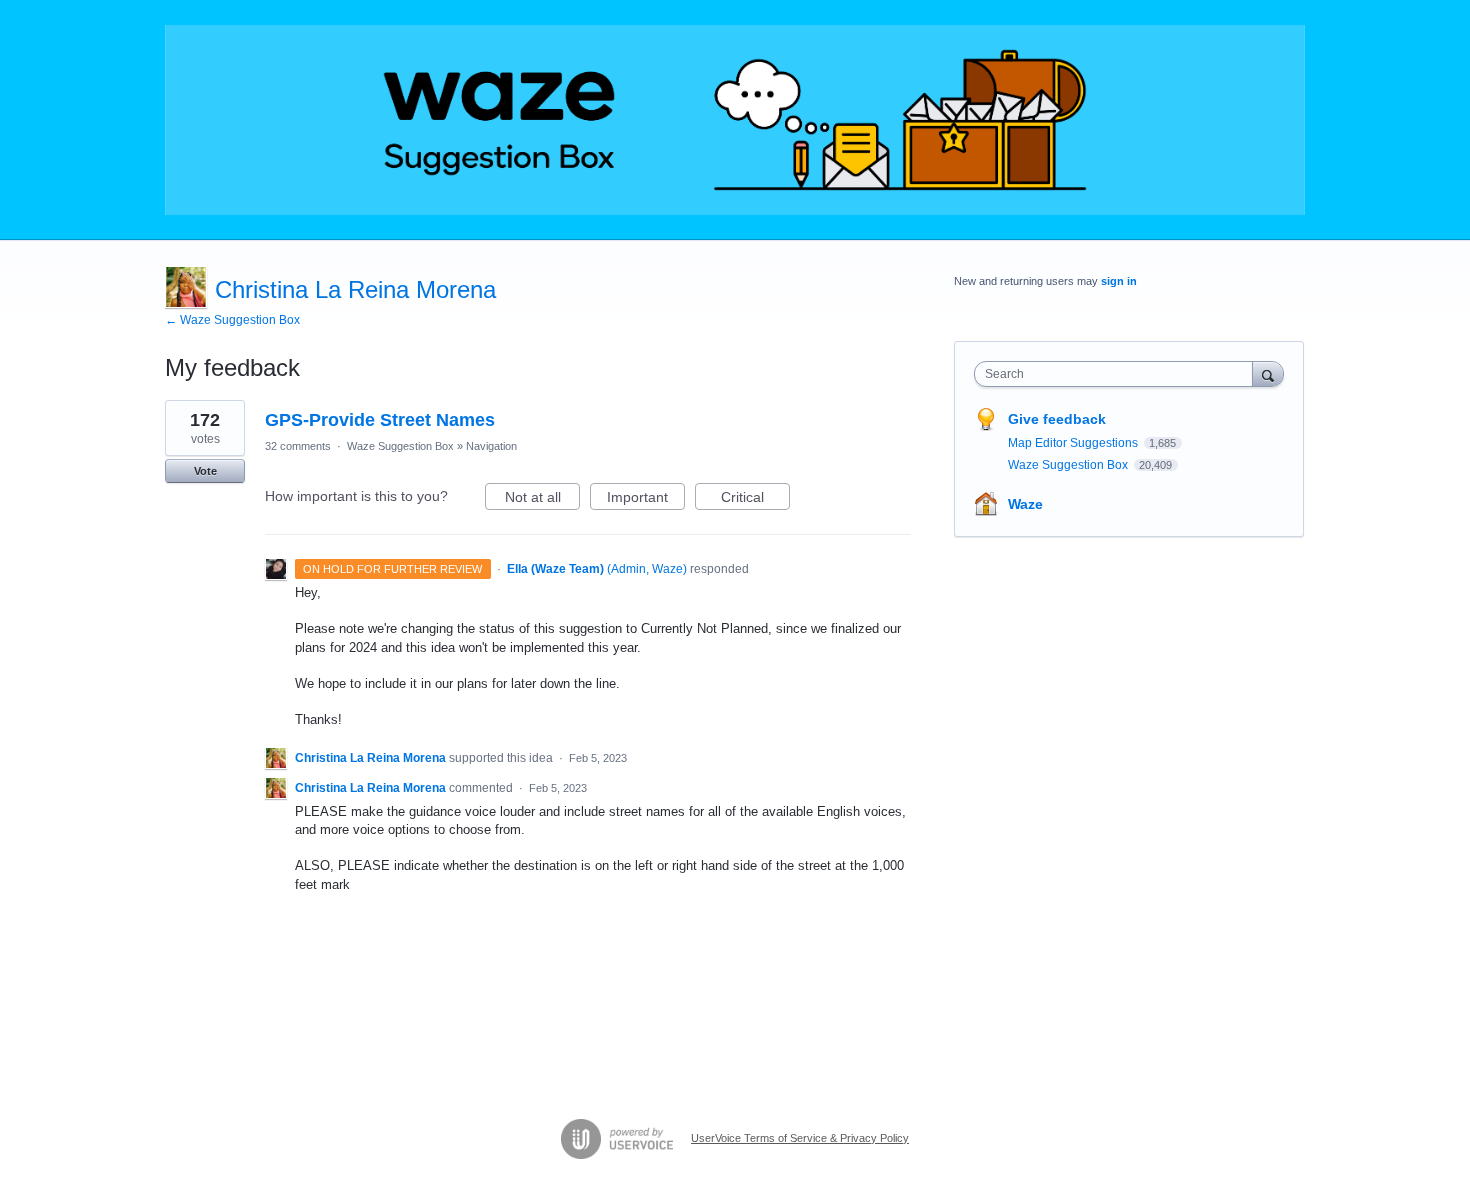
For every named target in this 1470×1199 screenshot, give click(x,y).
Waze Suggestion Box (400, 446)
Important (646, 499)
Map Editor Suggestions (1074, 443)
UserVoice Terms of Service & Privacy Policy (800, 1138)
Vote (205, 471)
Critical (755, 499)
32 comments (298, 446)
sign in (1119, 281)
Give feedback (1057, 419)
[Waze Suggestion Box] (735, 120)
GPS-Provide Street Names (380, 420)
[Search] (1268, 373)
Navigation (491, 446)
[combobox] (1118, 374)
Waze (1025, 504)
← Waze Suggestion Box (232, 320)
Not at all (542, 499)
